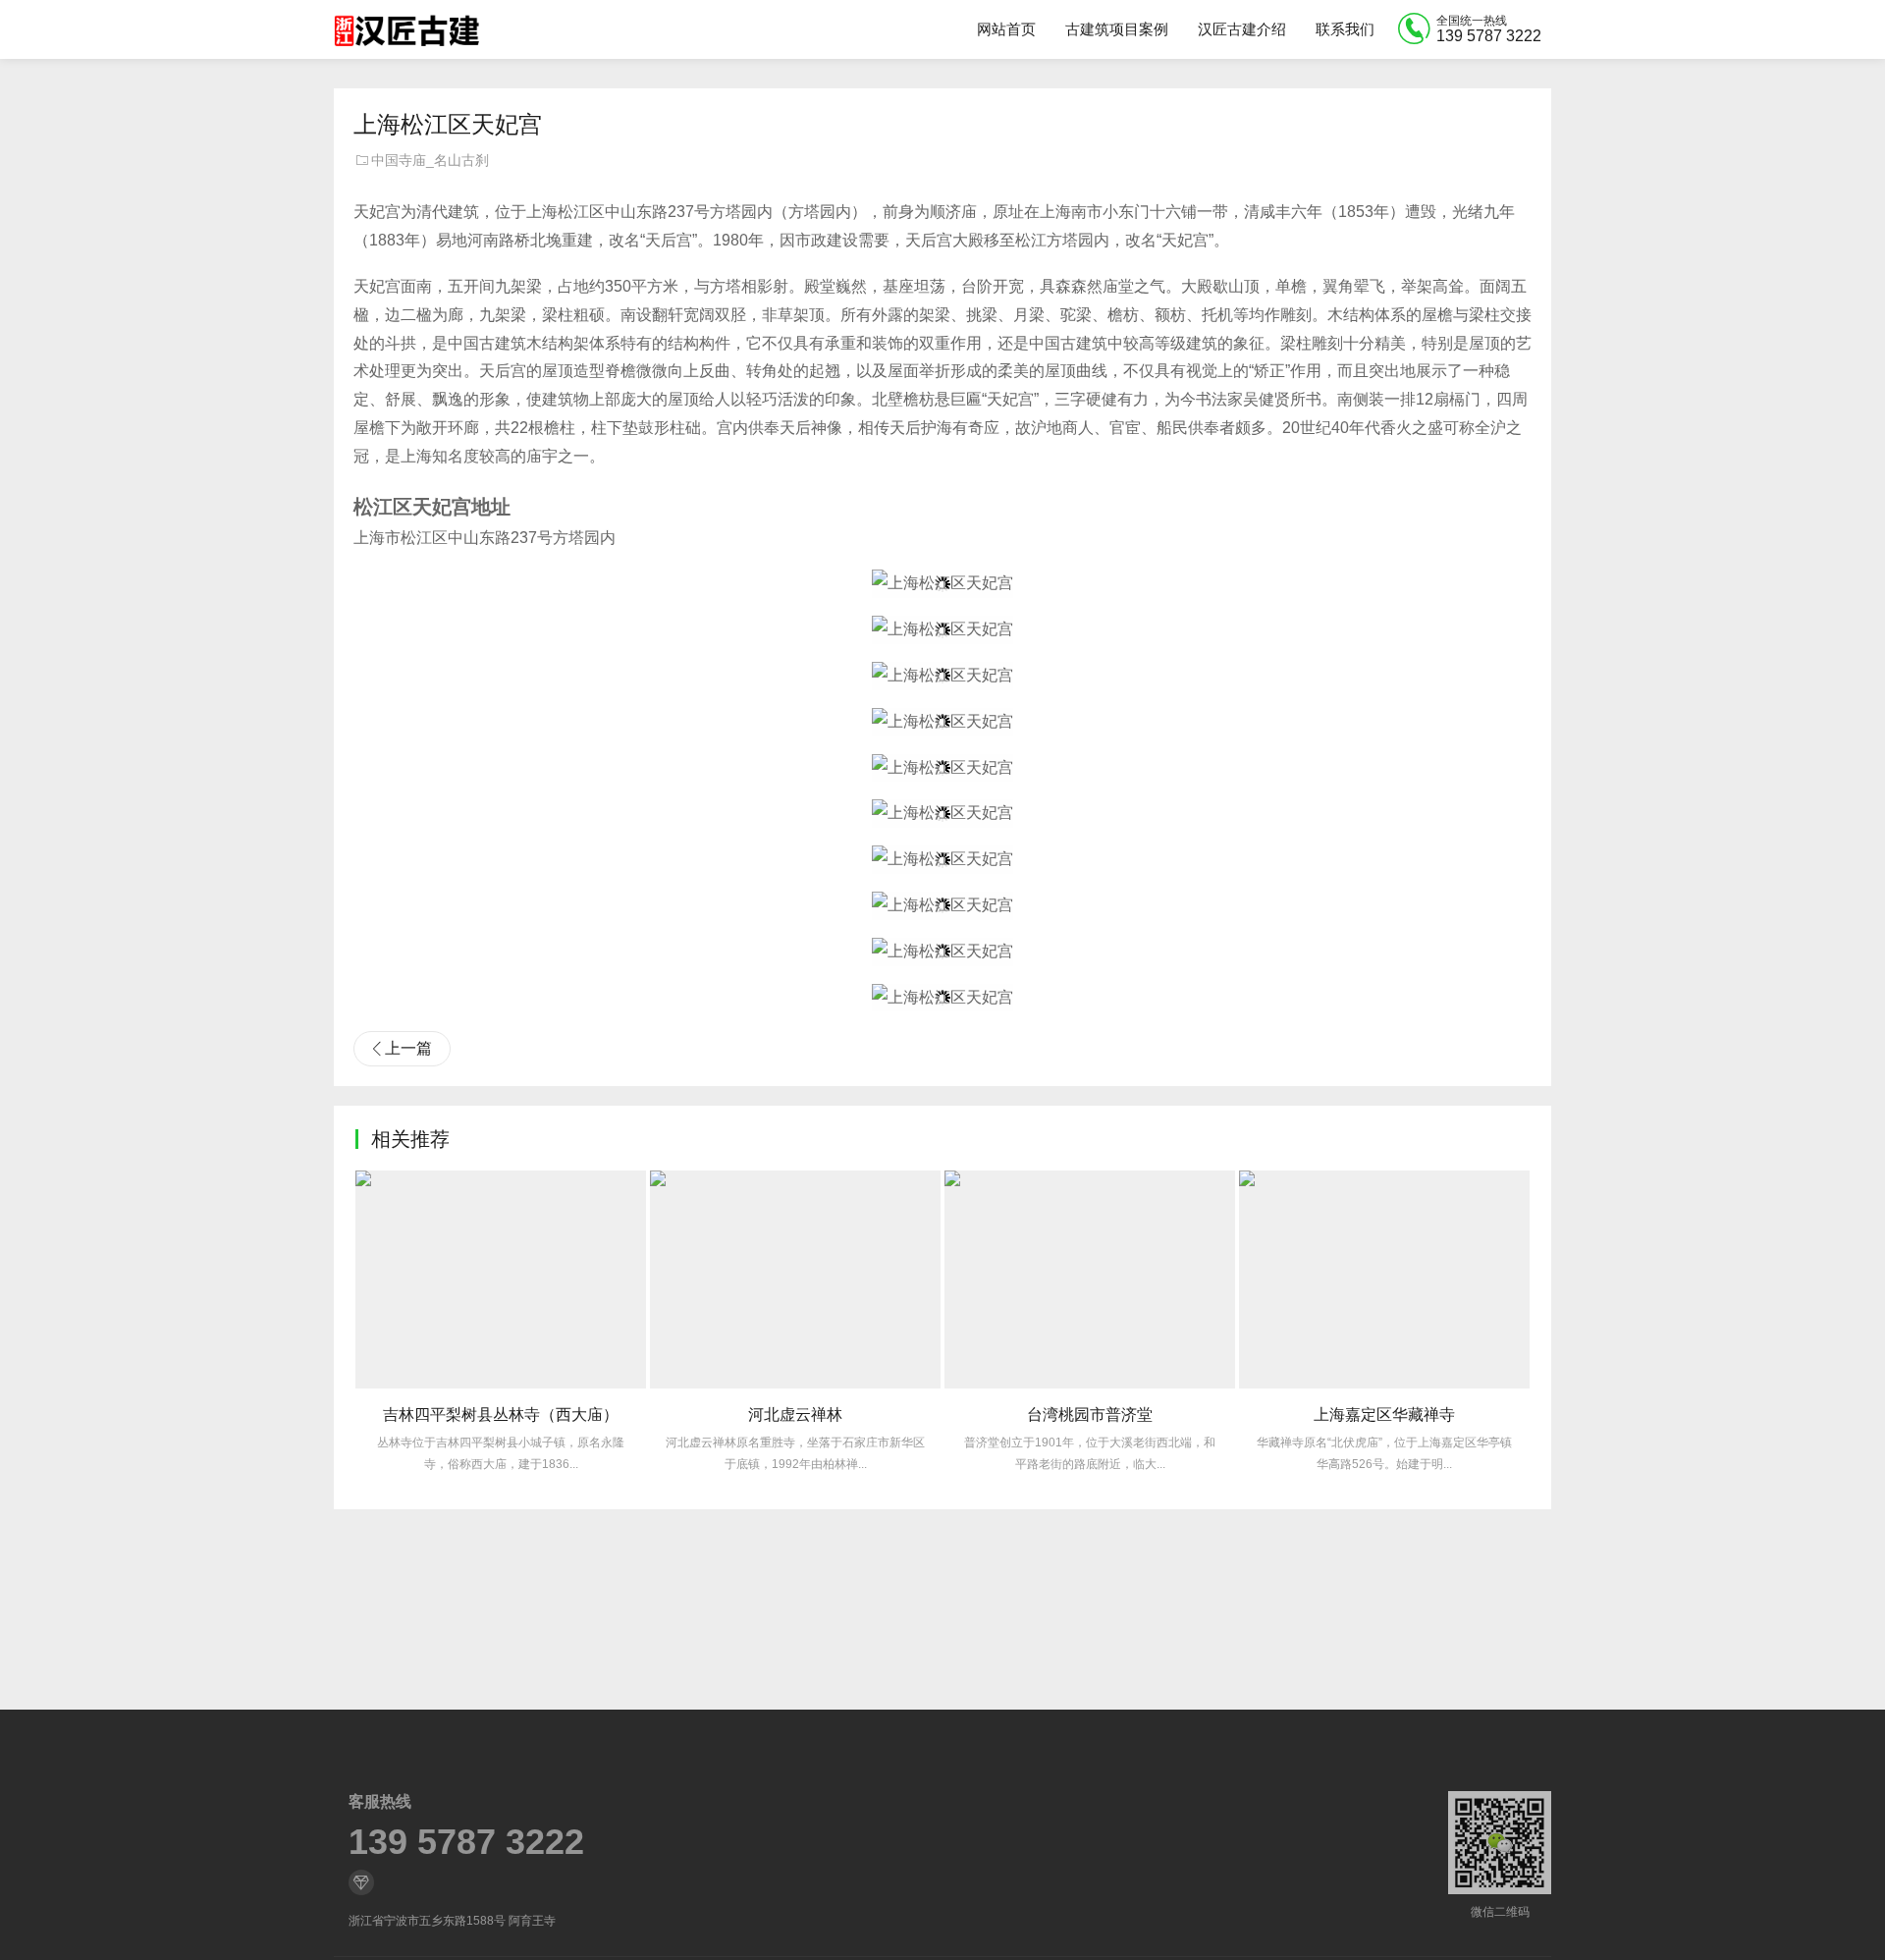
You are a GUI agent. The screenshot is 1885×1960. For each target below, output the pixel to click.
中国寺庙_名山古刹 (430, 160)
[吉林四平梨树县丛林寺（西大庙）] (501, 1279)
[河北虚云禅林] (795, 1279)
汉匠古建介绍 (1242, 29)
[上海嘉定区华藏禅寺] (1384, 1279)
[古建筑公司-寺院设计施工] (406, 29)
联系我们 (1345, 29)
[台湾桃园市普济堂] (1090, 1279)
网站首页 (1006, 29)
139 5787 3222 (466, 1842)
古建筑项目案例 (1117, 29)
